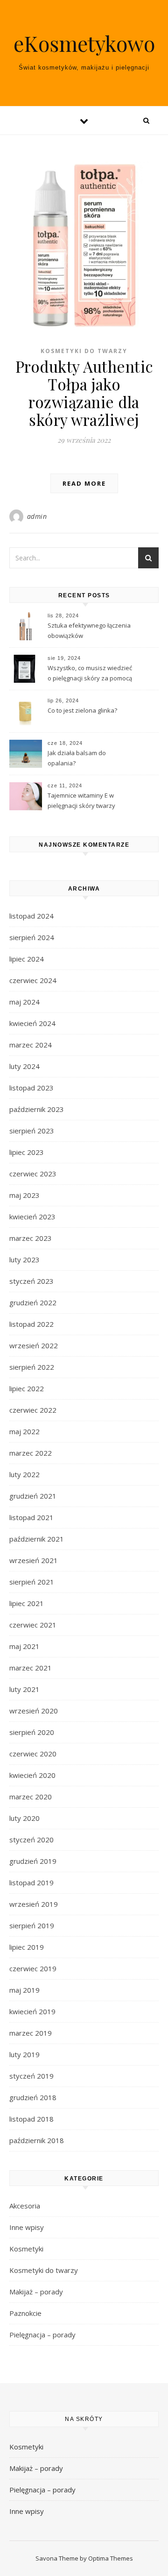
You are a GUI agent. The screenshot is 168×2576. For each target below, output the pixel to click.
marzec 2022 (31, 1453)
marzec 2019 (31, 2033)
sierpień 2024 (32, 937)
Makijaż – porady (36, 2292)
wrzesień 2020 (34, 1711)
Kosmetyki (26, 2249)
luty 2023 (24, 1260)
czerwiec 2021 (33, 1625)
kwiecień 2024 (32, 1023)
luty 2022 (24, 1474)
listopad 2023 (31, 1088)
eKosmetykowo (84, 43)
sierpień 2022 (32, 1367)
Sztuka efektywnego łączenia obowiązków (89, 630)
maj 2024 (24, 1002)
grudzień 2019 (33, 1861)
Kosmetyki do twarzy (84, 351)
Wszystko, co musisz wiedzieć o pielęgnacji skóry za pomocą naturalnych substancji (90, 674)
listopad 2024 (31, 916)
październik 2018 (37, 2140)
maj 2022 (24, 1431)
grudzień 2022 (33, 1302)
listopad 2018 (31, 2119)
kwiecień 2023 (32, 1217)
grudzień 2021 (33, 1496)
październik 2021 (37, 1539)
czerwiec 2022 (33, 1410)
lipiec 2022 (27, 1388)
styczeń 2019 (31, 2076)
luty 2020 (24, 1818)
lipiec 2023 (27, 1152)
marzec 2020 (31, 1797)
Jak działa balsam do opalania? (77, 758)
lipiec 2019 (27, 1947)
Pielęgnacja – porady (42, 2335)
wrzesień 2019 (34, 1904)
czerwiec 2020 (33, 1754)
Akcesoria (25, 2206)
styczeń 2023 (31, 1281)
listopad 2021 (31, 1517)
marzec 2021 (31, 1668)
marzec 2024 (31, 1045)
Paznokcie (25, 2313)
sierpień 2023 (32, 1131)
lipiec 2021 (27, 1603)
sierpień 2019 (32, 1925)
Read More (84, 483)
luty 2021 (24, 1689)
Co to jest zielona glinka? (82, 710)
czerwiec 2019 (33, 1968)
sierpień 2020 (32, 1732)
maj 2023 (24, 1195)
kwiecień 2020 (32, 1775)
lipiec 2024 (27, 959)
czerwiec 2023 (33, 1174)
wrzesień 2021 (34, 1560)
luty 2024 (24, 1066)
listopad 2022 (31, 1324)
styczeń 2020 (31, 1840)
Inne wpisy (27, 2227)
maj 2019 (24, 1990)
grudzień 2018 (33, 2097)
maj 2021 (24, 1646)
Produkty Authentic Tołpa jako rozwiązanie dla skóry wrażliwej (84, 393)
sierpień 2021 (32, 1582)
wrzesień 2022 (34, 1345)
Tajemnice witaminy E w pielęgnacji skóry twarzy (81, 800)
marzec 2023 (31, 1238)
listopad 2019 (31, 1882)
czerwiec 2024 (33, 980)
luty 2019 (24, 2054)
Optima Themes (111, 2558)
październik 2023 (37, 1109)
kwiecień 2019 (32, 2011)
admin (37, 516)
